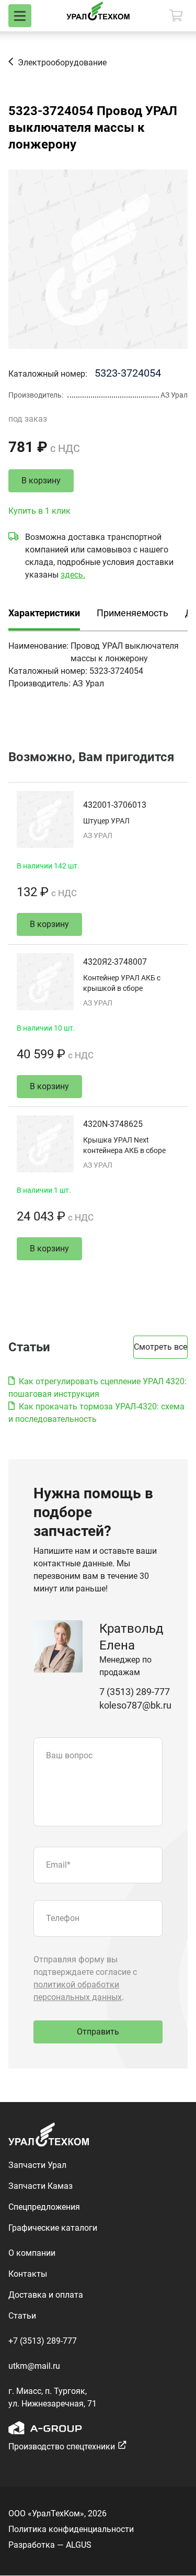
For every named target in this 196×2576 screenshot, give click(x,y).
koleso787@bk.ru (135, 1705)
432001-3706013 (115, 805)
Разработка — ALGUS (50, 2545)
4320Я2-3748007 (115, 962)
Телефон (63, 1918)
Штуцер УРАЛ (106, 821)
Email (58, 1865)
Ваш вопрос (69, 1755)
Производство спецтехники (62, 2447)
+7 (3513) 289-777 (43, 2341)
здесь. (73, 575)
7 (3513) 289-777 (135, 1692)
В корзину (41, 481)
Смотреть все (160, 1347)
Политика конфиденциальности (71, 2529)
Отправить (98, 2032)
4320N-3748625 (113, 1124)
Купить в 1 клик (39, 511)
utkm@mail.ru (34, 2366)
